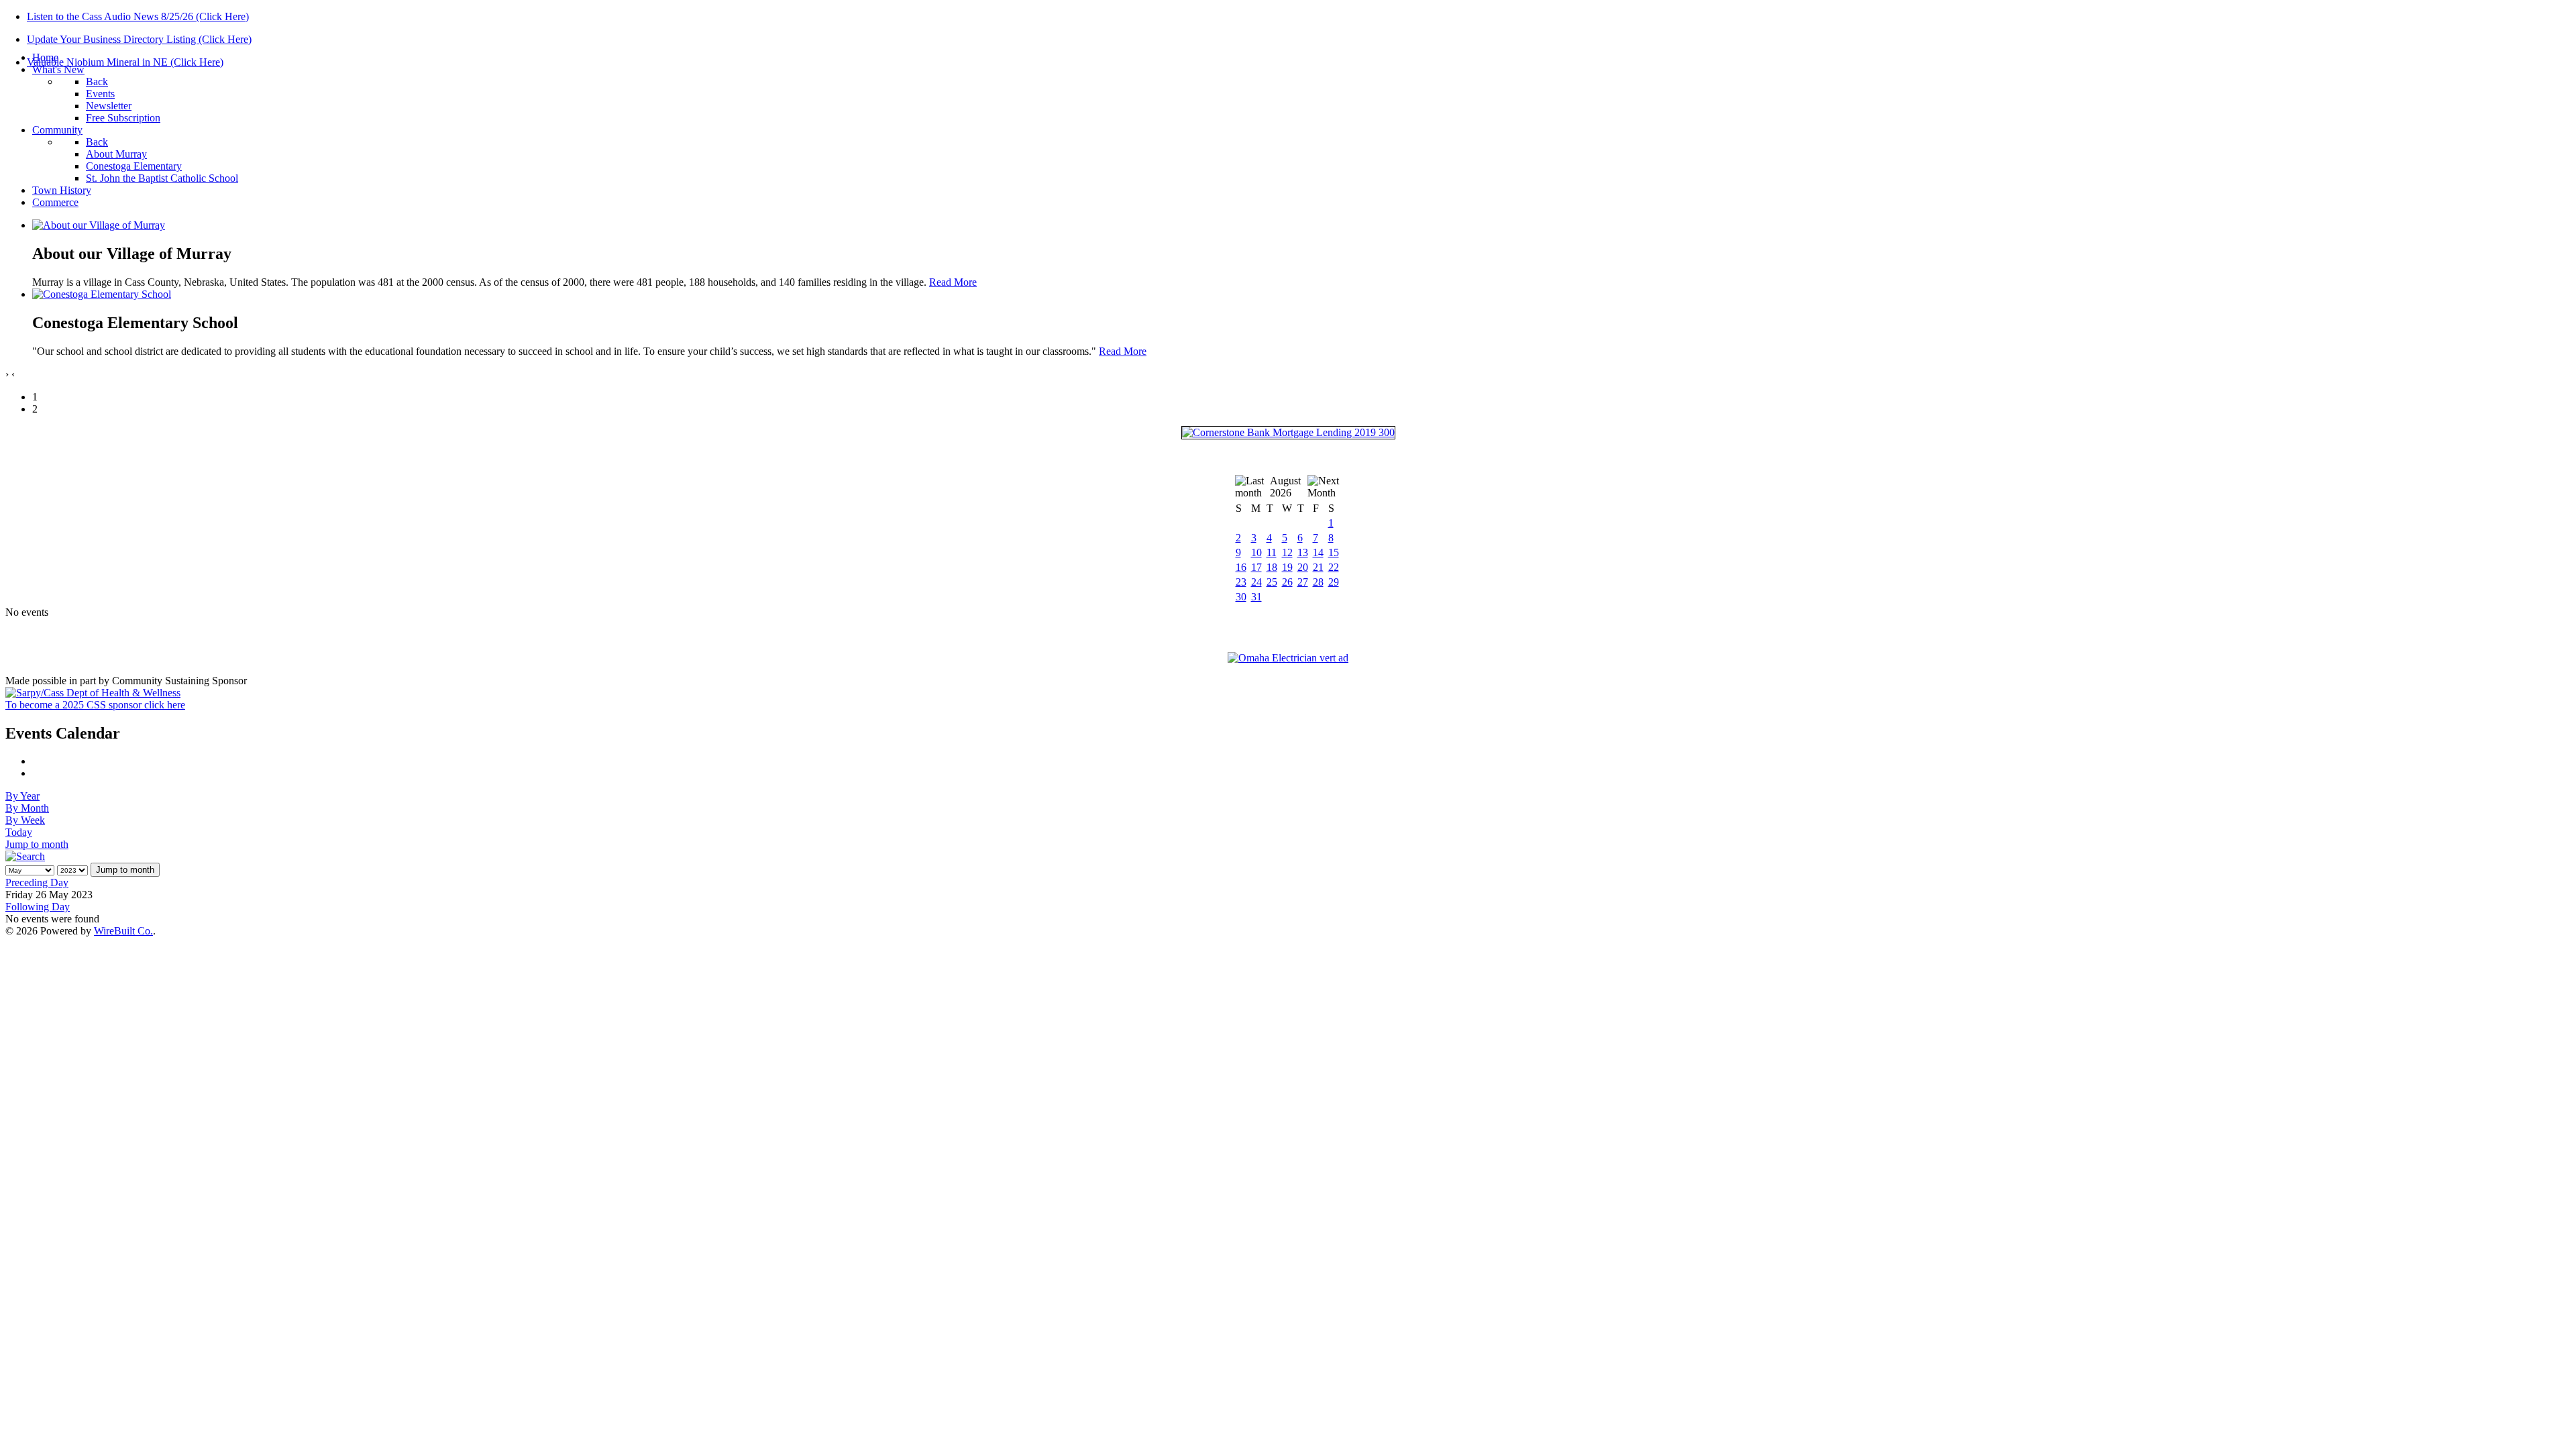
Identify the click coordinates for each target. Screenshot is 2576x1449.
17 (1256, 567)
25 (1272, 582)
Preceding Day (37, 882)
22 (1334, 567)
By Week (25, 820)
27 (1303, 582)
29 (1334, 582)
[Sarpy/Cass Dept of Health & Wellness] (93, 693)
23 (1241, 582)
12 (1287, 552)
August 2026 (1285, 487)
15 (1334, 552)
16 (1241, 567)
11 (1272, 552)
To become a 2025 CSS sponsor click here (95, 705)
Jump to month (37, 844)
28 (1318, 582)
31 (1256, 597)
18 (1272, 567)
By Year (22, 796)
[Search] (25, 856)
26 (1287, 582)
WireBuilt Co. (123, 931)
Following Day (38, 907)
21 (1318, 567)
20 (1303, 567)
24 (1256, 582)
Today (19, 832)
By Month (27, 808)
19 (1287, 567)
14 (1318, 552)
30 (1241, 597)
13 (1303, 552)
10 (1256, 552)
